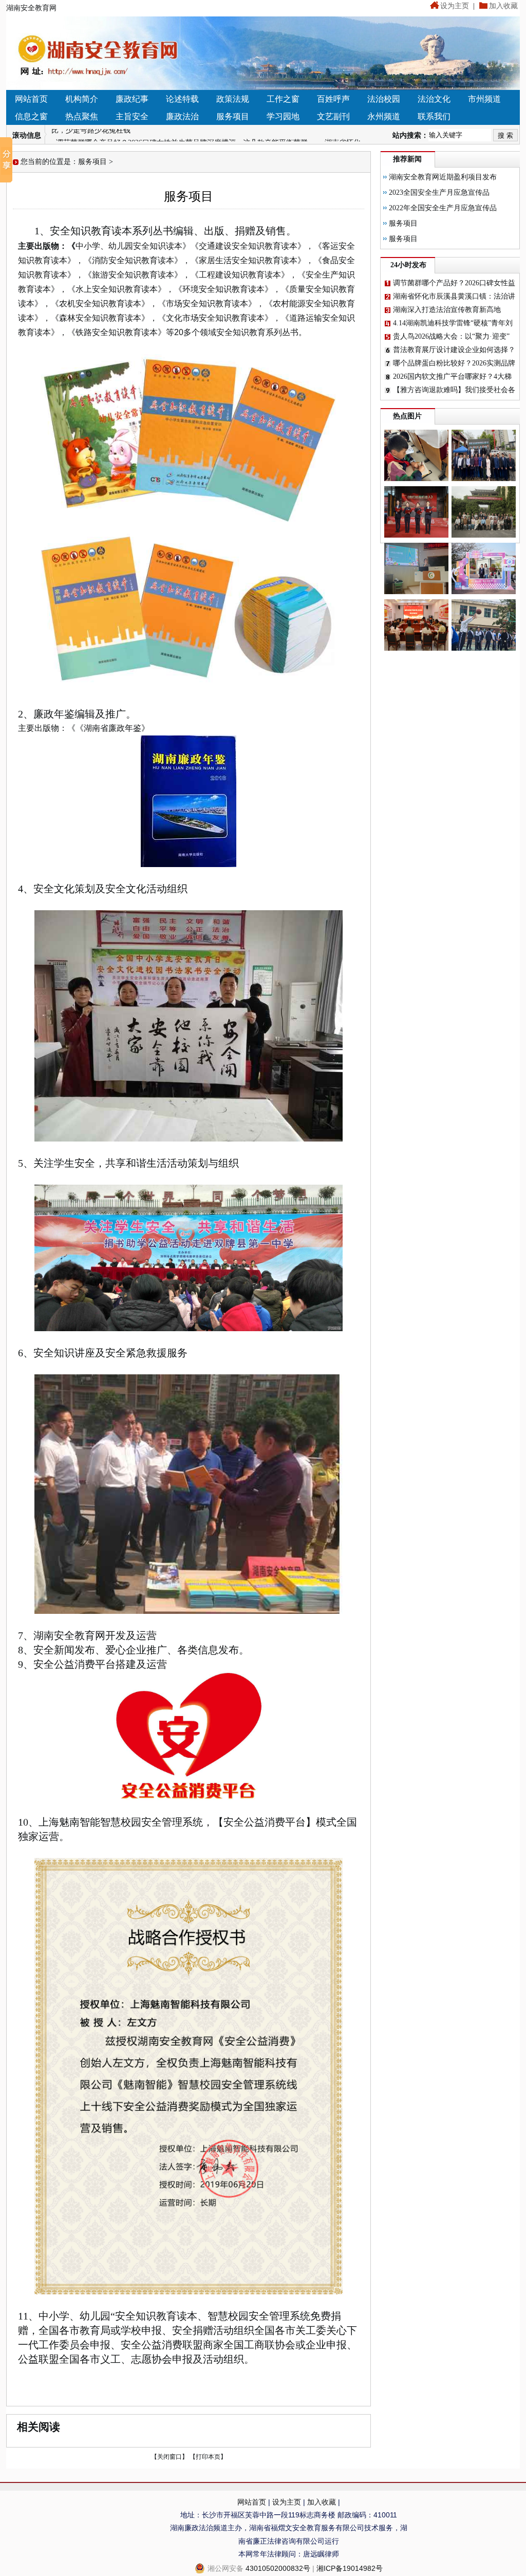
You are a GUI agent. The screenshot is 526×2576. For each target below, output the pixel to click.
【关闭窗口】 (170, 2457)
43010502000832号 (278, 2568)
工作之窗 (283, 99)
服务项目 (233, 116)
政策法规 (233, 99)
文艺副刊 (333, 116)
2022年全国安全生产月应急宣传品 (443, 208)
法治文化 (434, 99)
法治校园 (384, 99)
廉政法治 (182, 116)
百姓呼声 (333, 99)
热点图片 (407, 416)
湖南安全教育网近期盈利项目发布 (443, 177)
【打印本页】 (208, 2457)
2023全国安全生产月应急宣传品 (439, 192)
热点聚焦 (82, 116)
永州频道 (384, 116)
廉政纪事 (132, 99)
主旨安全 (132, 116)
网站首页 (31, 99)
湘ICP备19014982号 (350, 2568)
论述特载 (182, 99)
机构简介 (82, 99)
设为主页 (455, 6)
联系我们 (434, 116)
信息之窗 (31, 116)
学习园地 (283, 116)
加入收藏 (503, 6)
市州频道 (484, 99)
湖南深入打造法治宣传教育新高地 (447, 310)
